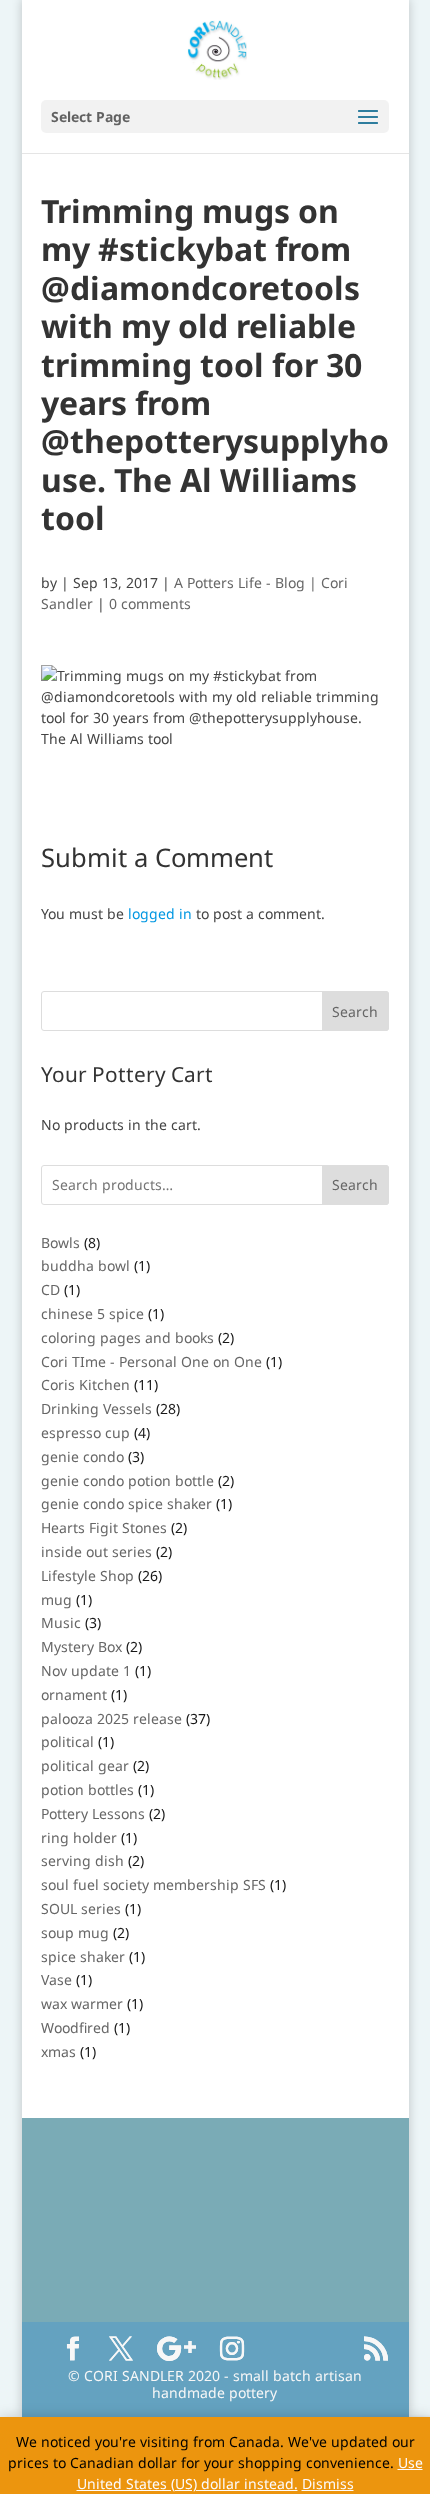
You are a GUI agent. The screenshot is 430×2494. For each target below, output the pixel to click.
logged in (160, 913)
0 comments (150, 603)
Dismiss (328, 2483)
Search (355, 1184)
